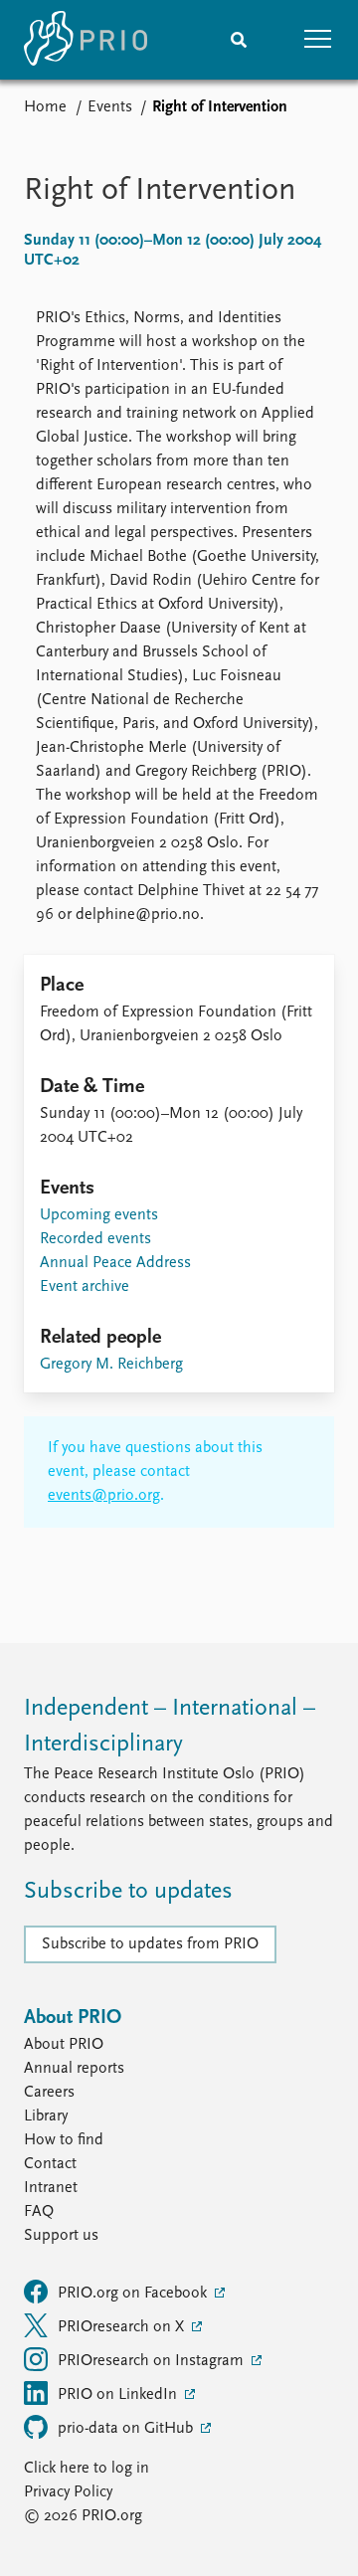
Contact (50, 2164)
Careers (49, 2093)
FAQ (39, 2212)
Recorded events (95, 1239)
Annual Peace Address (115, 1263)
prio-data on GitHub (127, 2429)
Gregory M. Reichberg (111, 1365)
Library (46, 2116)
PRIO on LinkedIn (119, 2395)
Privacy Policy (68, 2492)
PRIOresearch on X (123, 2327)
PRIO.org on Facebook (134, 2294)
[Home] (86, 40)
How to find (64, 2140)
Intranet (51, 2188)
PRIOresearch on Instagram (153, 2361)
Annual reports (74, 2069)
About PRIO (64, 2045)
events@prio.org (104, 1496)
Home (45, 107)
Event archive (85, 1287)
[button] (318, 40)
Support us (61, 2236)
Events (110, 107)
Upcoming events (99, 1215)
